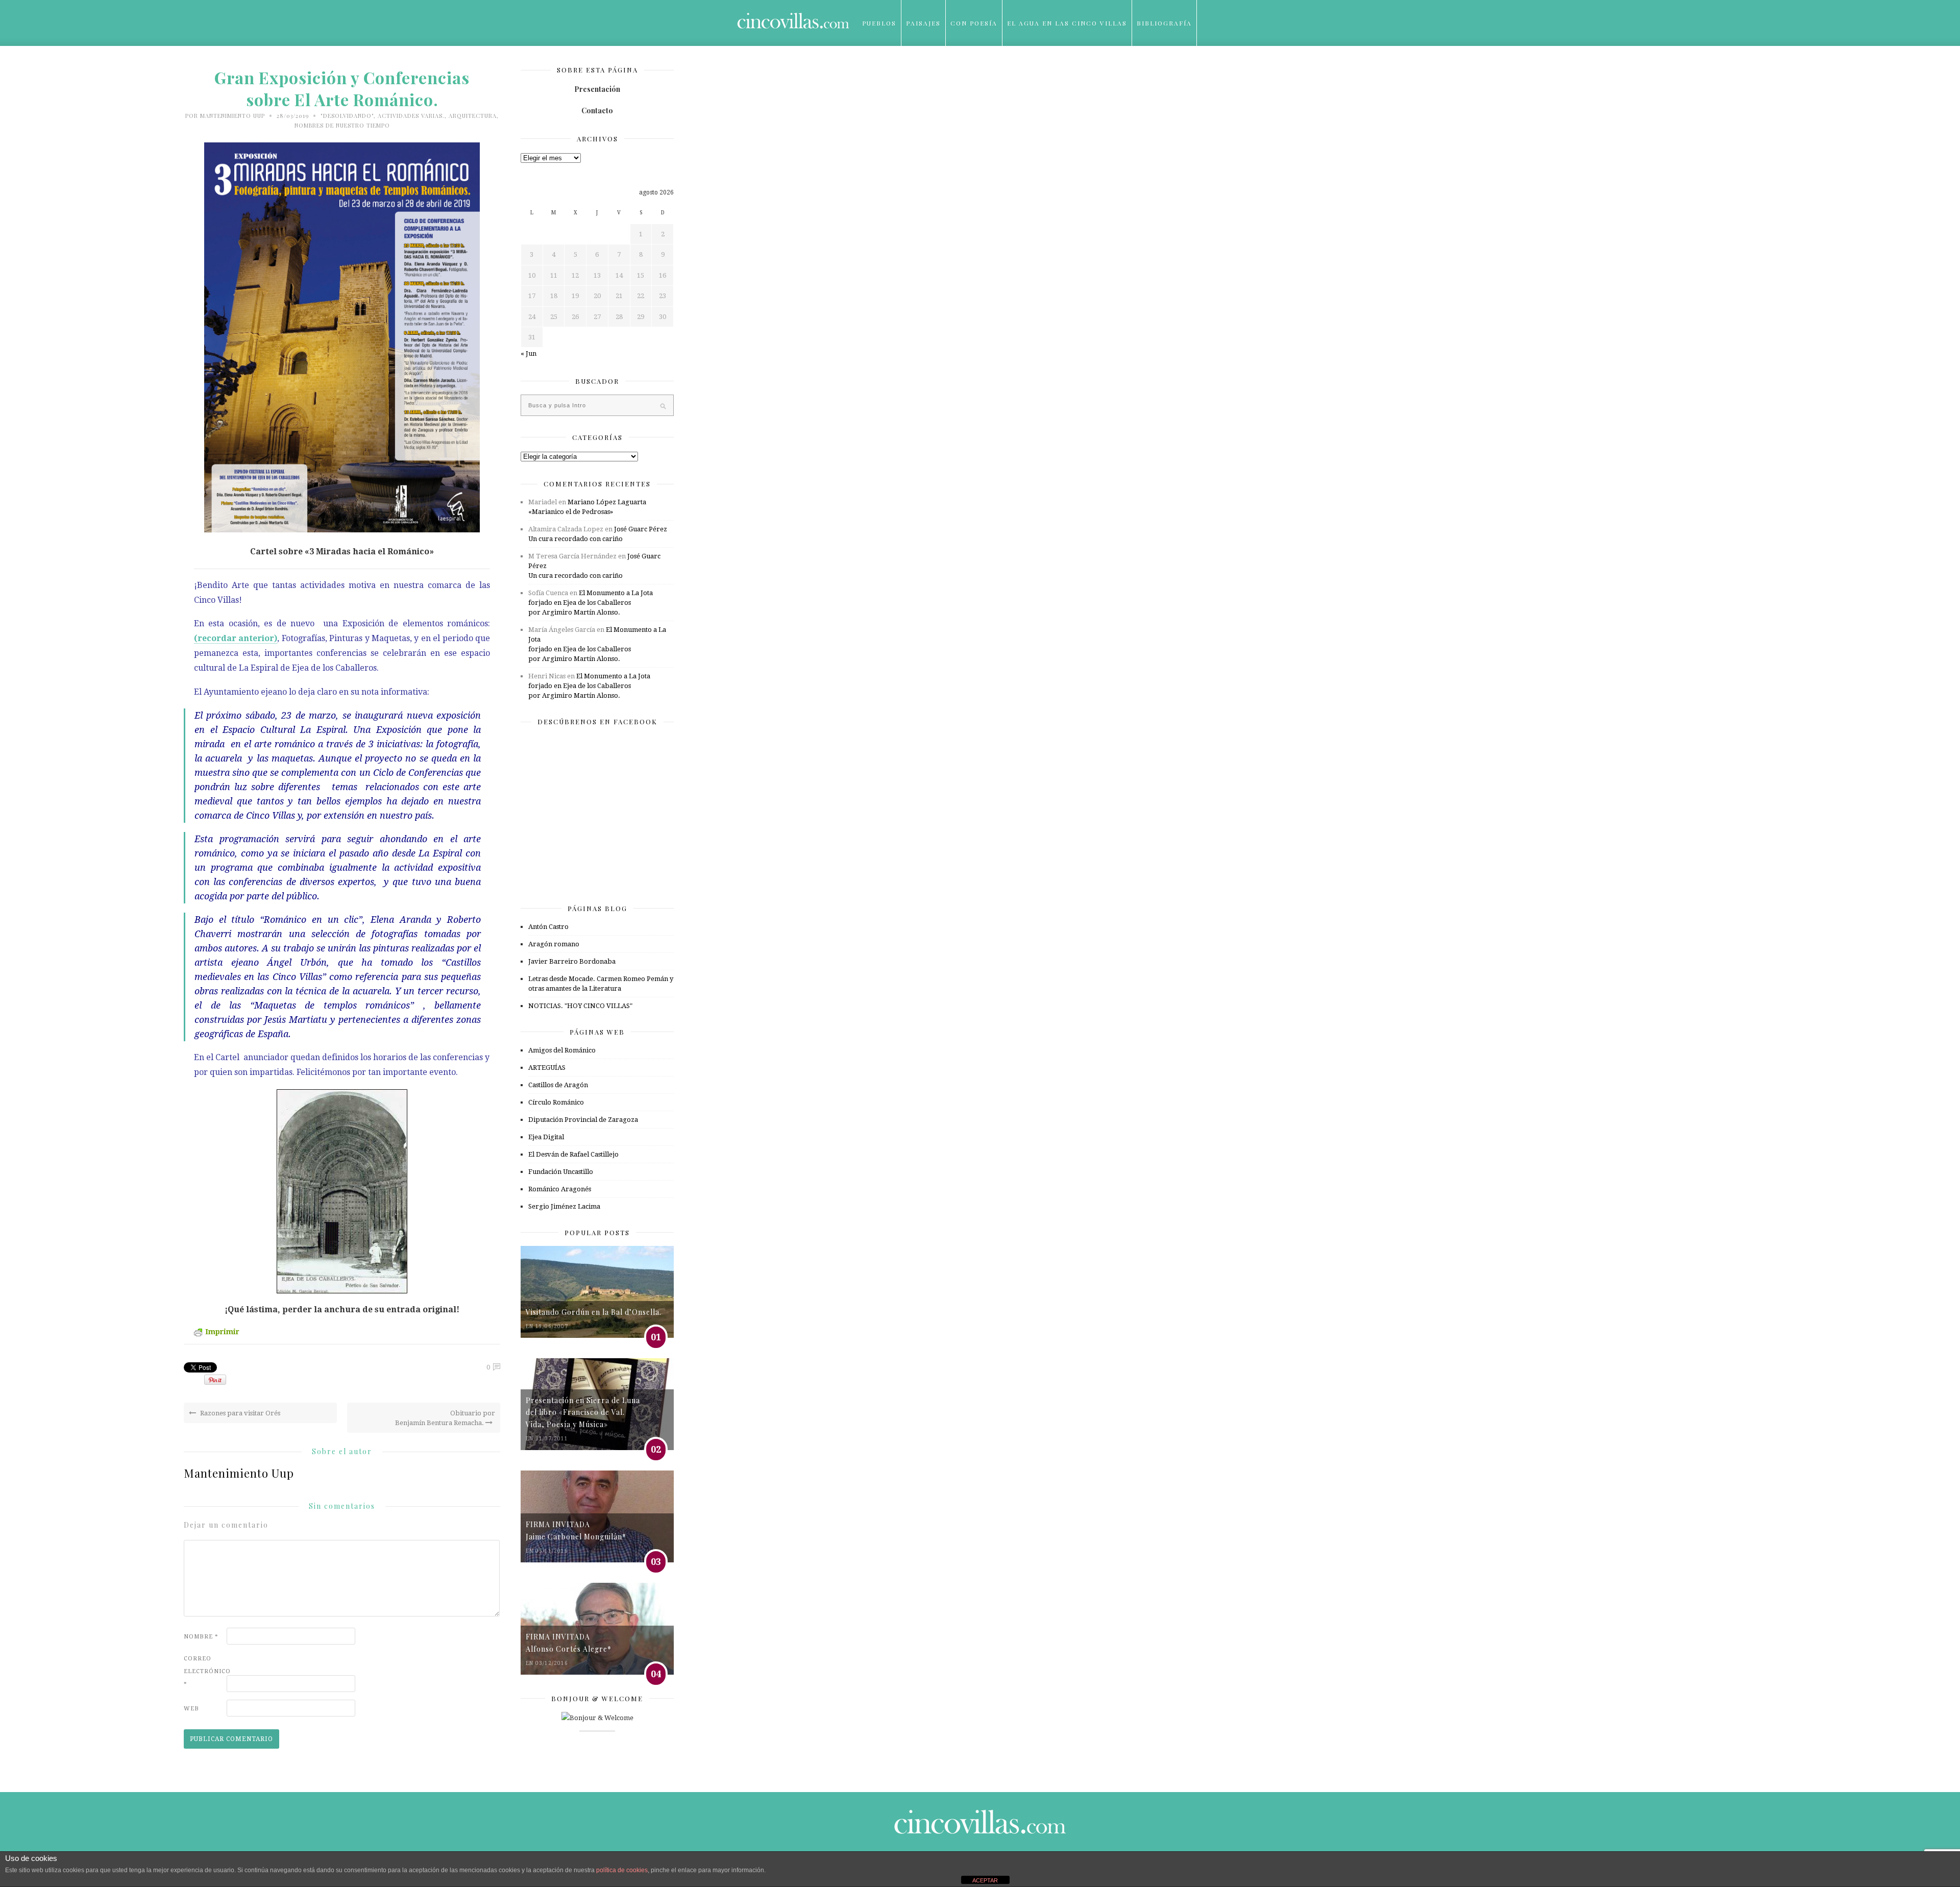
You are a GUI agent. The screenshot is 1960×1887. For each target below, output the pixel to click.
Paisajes (923, 23)
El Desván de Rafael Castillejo (573, 1154)
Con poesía (974, 23)
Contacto (597, 111)
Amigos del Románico (562, 1050)
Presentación (597, 89)
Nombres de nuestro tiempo (342, 125)
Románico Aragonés (560, 1189)
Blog (873, 69)
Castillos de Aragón (558, 1085)
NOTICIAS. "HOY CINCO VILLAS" (580, 1006)
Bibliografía (1164, 23)
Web (191, 1709)
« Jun (529, 353)
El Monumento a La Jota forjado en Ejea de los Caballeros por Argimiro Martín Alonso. (591, 603)
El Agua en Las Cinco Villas (1067, 23)
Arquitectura (473, 116)
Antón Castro (548, 927)
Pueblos (879, 23)
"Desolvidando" (347, 116)
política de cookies (622, 1870)
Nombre (201, 1637)
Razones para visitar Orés (239, 1413)
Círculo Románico (556, 1102)
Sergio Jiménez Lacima (564, 1206)
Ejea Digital (546, 1137)
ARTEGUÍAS (547, 1068)
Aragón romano (554, 944)
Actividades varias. (411, 116)
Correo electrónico (204, 1671)
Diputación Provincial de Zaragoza (583, 1120)
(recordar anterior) (236, 638)
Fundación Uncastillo (561, 1172)
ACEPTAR (985, 1880)
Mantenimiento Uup (232, 116)
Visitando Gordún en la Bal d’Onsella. (594, 1312)
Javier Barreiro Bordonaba (572, 961)
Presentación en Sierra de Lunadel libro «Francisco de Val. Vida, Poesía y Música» (583, 1412)
